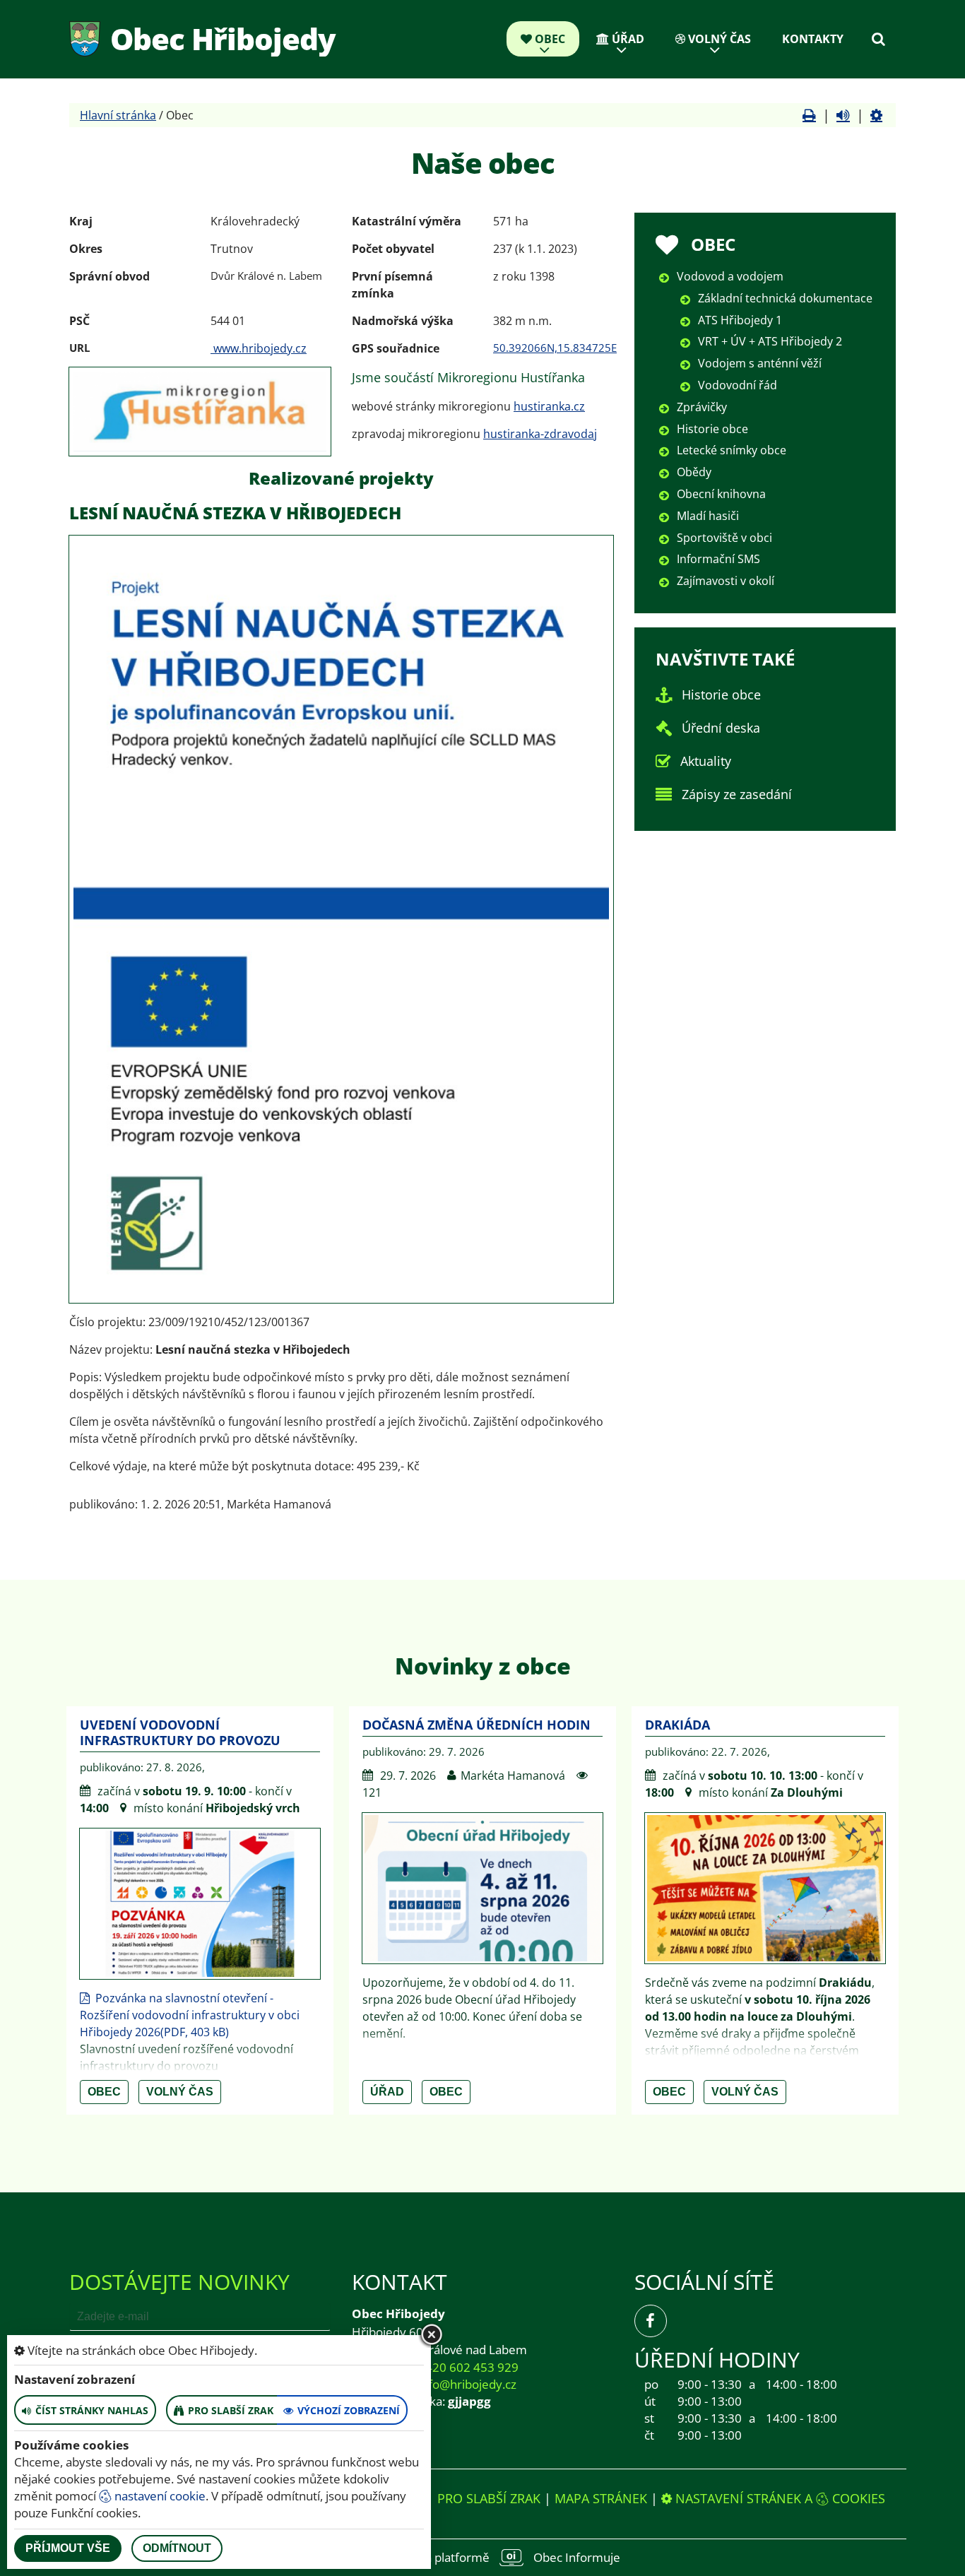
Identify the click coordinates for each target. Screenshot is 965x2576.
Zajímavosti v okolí (726, 581)
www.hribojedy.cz (259, 348)
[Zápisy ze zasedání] (664, 794)
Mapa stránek (601, 2498)
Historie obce (712, 429)
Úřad (627, 39)
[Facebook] (651, 2321)
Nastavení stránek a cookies (778, 2498)
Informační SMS (718, 559)
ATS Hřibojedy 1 (740, 320)
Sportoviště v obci (724, 538)
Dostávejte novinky (179, 2282)
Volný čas (718, 39)
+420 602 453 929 (468, 2367)
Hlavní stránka (118, 115)
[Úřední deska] (664, 728)
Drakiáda (677, 1725)
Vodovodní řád (738, 385)
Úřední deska (721, 728)
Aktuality (706, 761)
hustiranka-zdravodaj (540, 434)
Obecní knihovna (721, 494)
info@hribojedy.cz (467, 2384)
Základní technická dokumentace (785, 298)
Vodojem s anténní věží (760, 363)
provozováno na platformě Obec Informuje (482, 2557)
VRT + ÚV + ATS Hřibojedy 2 (770, 341)
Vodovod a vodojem (730, 276)
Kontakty (813, 39)
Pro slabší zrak (489, 2498)
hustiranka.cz (549, 406)
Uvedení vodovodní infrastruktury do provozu (180, 1732)
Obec (549, 39)
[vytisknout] (809, 115)
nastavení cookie (159, 2496)
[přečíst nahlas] (843, 115)
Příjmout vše (68, 2548)
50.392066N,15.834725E (555, 348)
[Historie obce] (664, 695)
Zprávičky (702, 407)
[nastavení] (876, 115)
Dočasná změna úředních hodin (476, 1725)
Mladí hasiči (708, 516)
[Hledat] (878, 39)
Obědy (694, 472)
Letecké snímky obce (732, 450)
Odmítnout (177, 2548)
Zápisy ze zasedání (737, 794)
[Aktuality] (663, 761)
